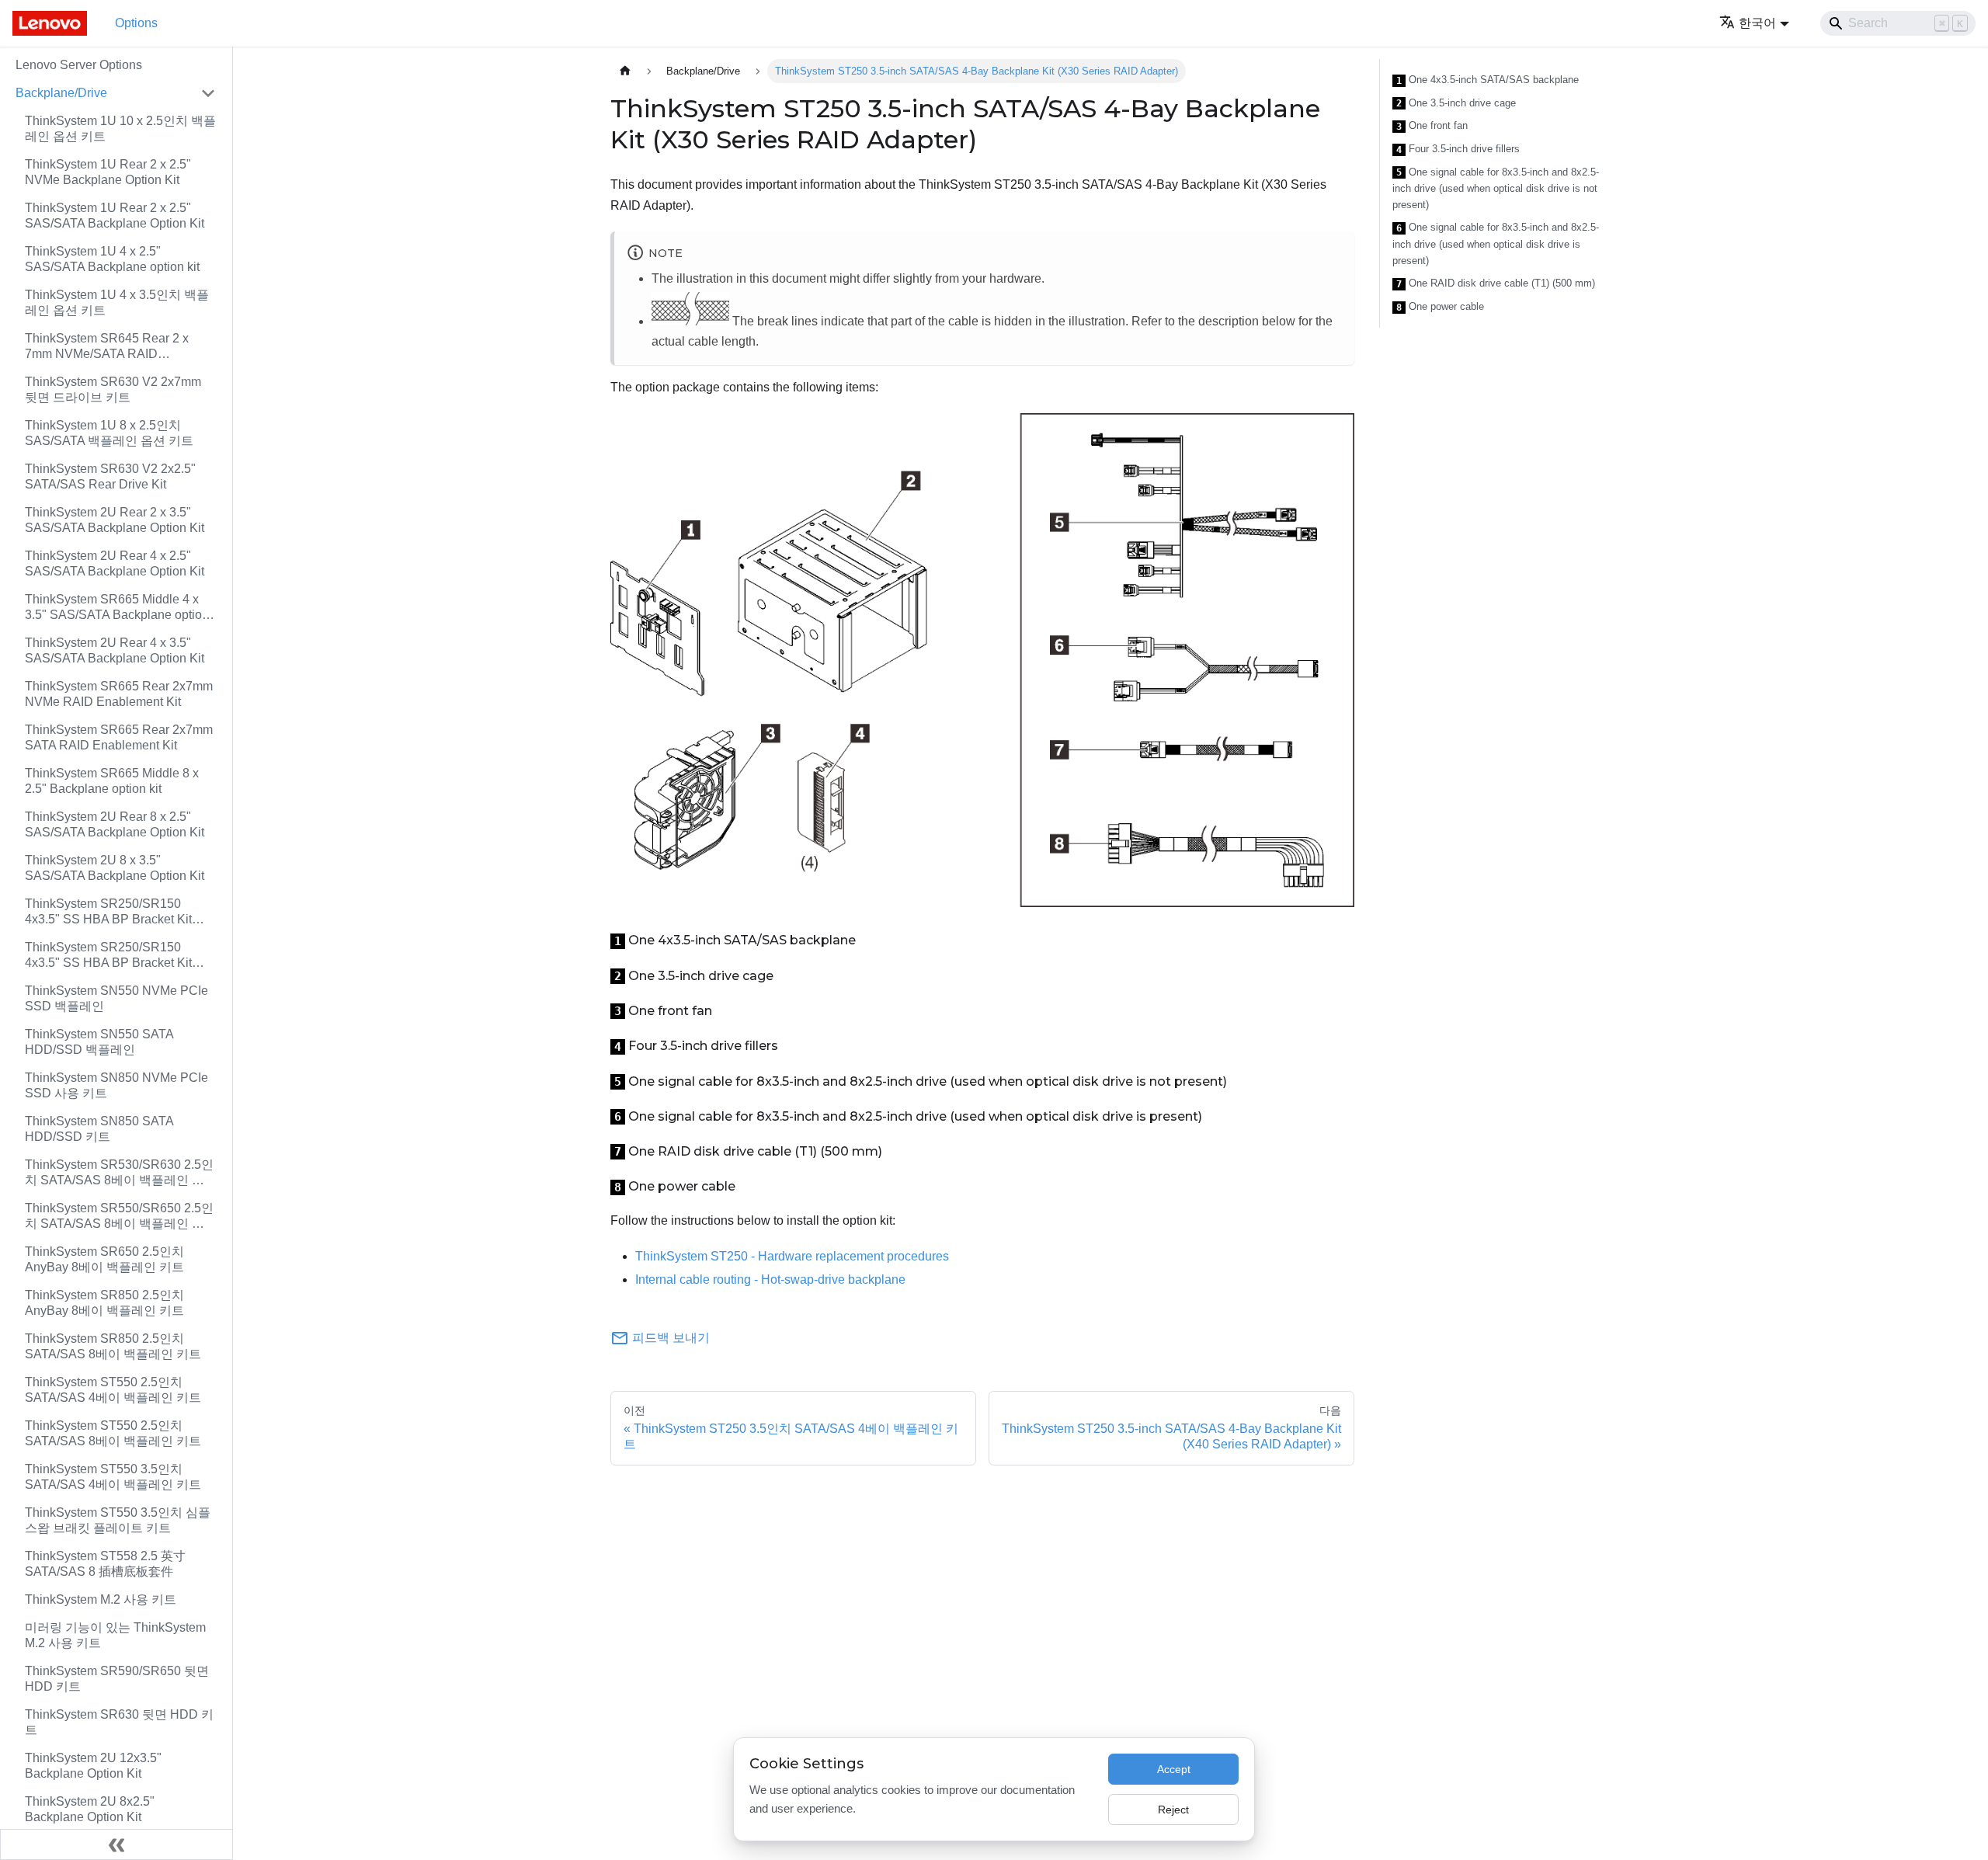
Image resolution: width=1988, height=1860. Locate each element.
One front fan (1432, 126)
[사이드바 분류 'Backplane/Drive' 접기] (208, 93)
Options (136, 23)
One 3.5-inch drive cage (1456, 103)
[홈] (625, 71)
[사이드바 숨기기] (116, 1844)
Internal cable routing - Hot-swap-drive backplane (770, 1279)
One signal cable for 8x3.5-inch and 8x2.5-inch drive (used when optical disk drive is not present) (1496, 189)
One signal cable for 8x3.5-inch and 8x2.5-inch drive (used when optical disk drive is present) (1496, 244)
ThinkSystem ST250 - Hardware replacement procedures (792, 1256)
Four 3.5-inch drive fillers (1458, 149)
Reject (1173, 1810)
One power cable (1440, 307)
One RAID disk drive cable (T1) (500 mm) (1496, 283)
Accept (1174, 1769)
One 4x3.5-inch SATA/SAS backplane (1488, 80)
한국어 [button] (1757, 23)
